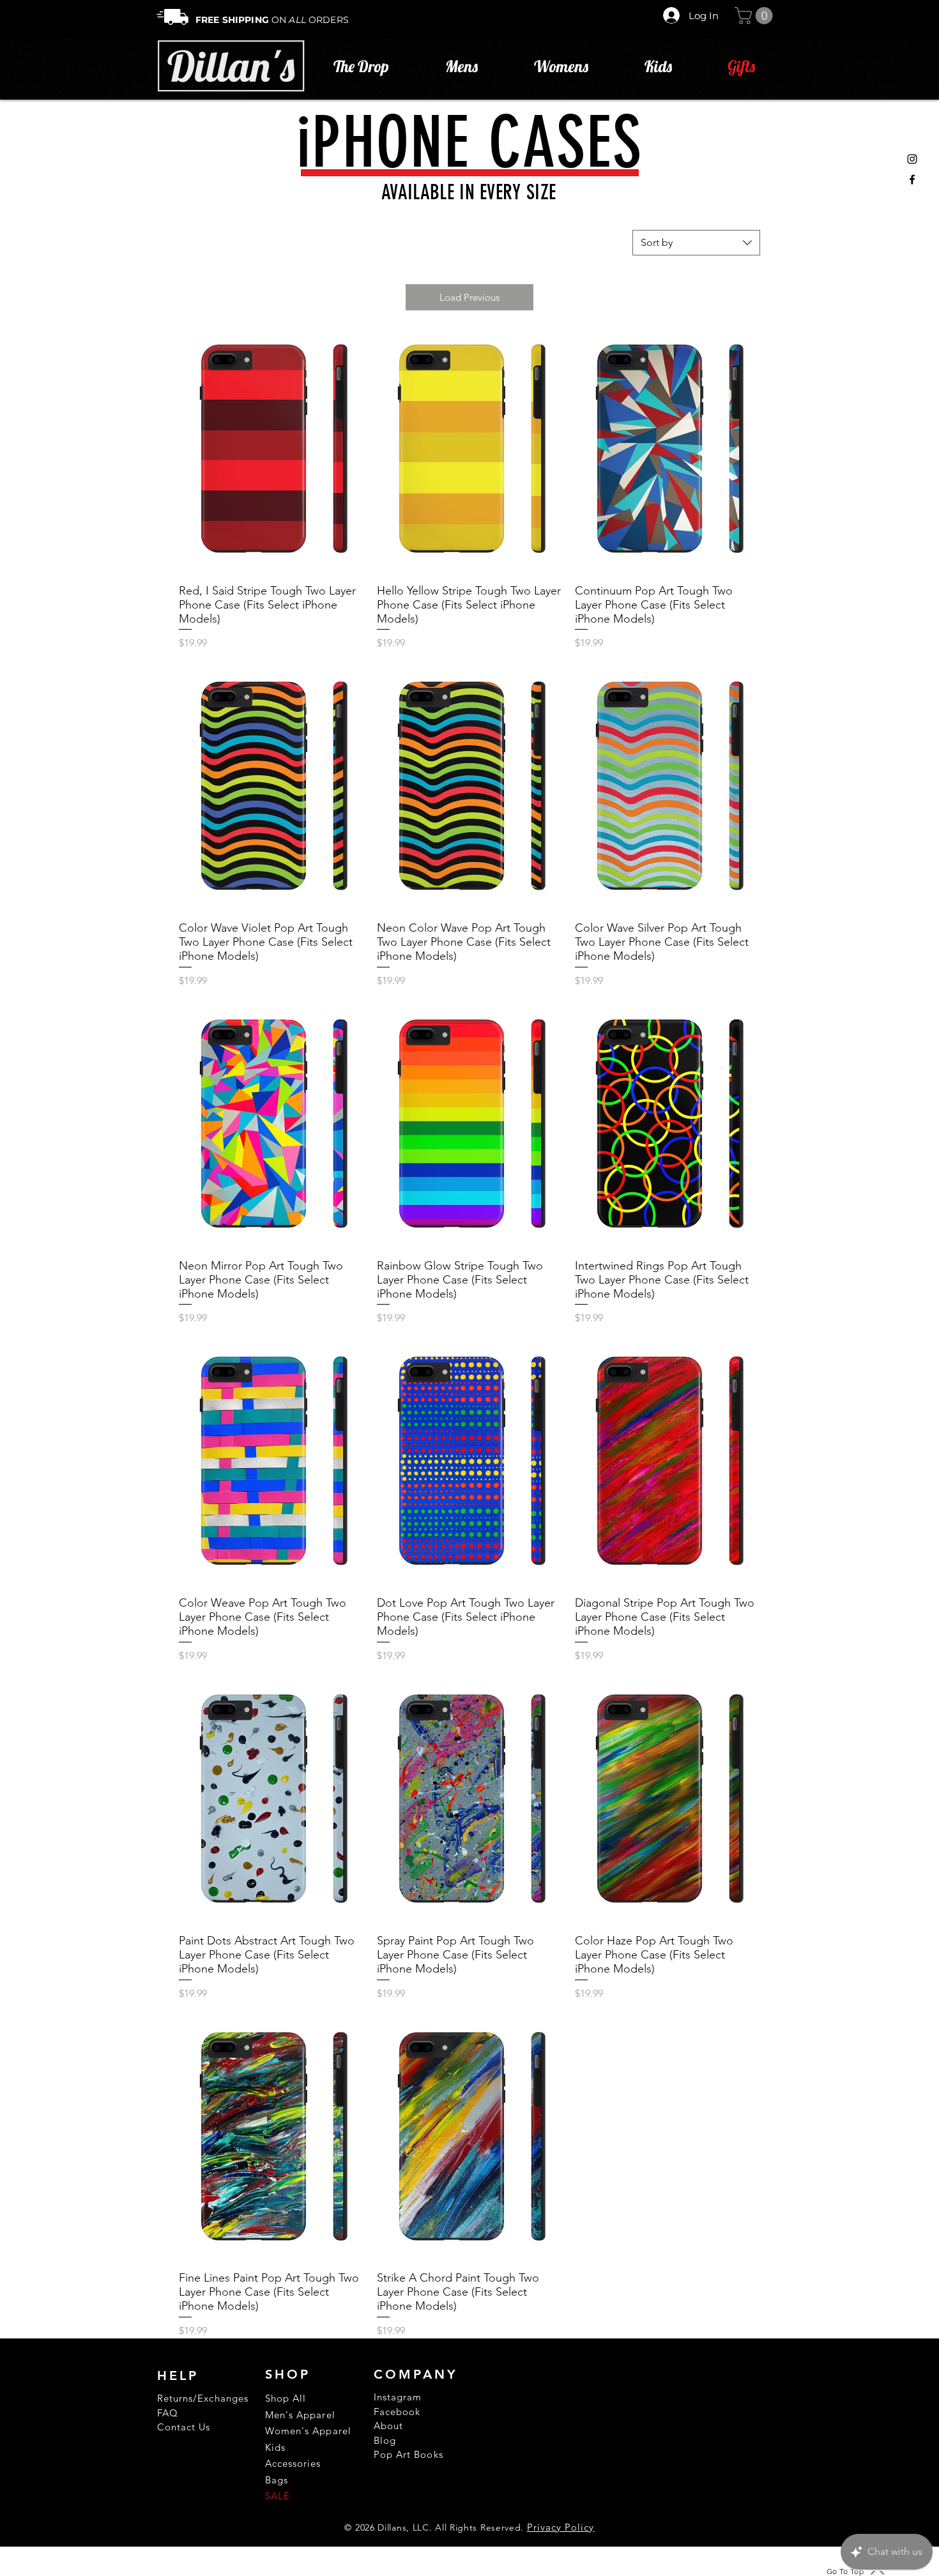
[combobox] (696, 243)
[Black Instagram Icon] (912, 159)
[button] (756, 16)
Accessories (293, 2463)
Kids (275, 2447)
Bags (277, 2480)
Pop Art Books (408, 2454)
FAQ (168, 2413)
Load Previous (469, 297)
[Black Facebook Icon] (912, 179)
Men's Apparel (300, 2415)
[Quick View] (271, 450)
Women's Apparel (308, 2431)
